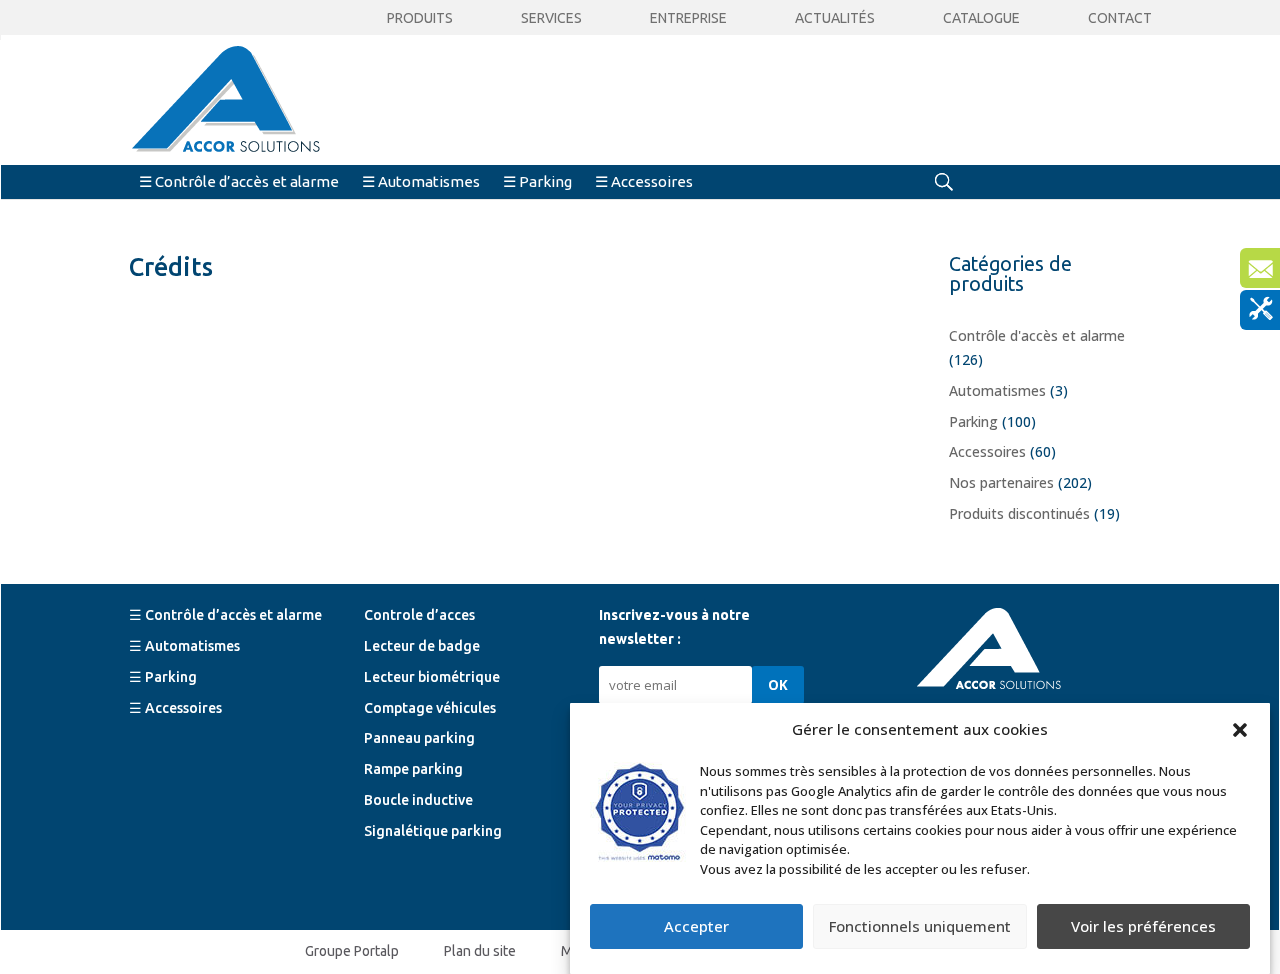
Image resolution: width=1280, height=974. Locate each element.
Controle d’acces (419, 615)
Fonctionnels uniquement (920, 927)
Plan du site (480, 951)
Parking (973, 421)
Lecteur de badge (422, 646)
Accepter (696, 927)
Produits (420, 18)
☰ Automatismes (421, 181)
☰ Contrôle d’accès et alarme (239, 181)
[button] (1240, 730)
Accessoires (987, 451)
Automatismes (997, 390)
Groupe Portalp (352, 951)
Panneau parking (419, 738)
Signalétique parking (433, 831)
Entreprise (688, 18)
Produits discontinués (1019, 513)
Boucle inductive (418, 800)
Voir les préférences (1143, 927)
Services (551, 18)
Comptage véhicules (430, 708)
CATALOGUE (981, 18)
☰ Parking (537, 181)
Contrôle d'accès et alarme (1037, 335)
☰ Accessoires (644, 181)
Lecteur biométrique (432, 677)
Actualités (835, 18)
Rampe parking (413, 769)
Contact (1120, 18)
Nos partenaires (1001, 482)
